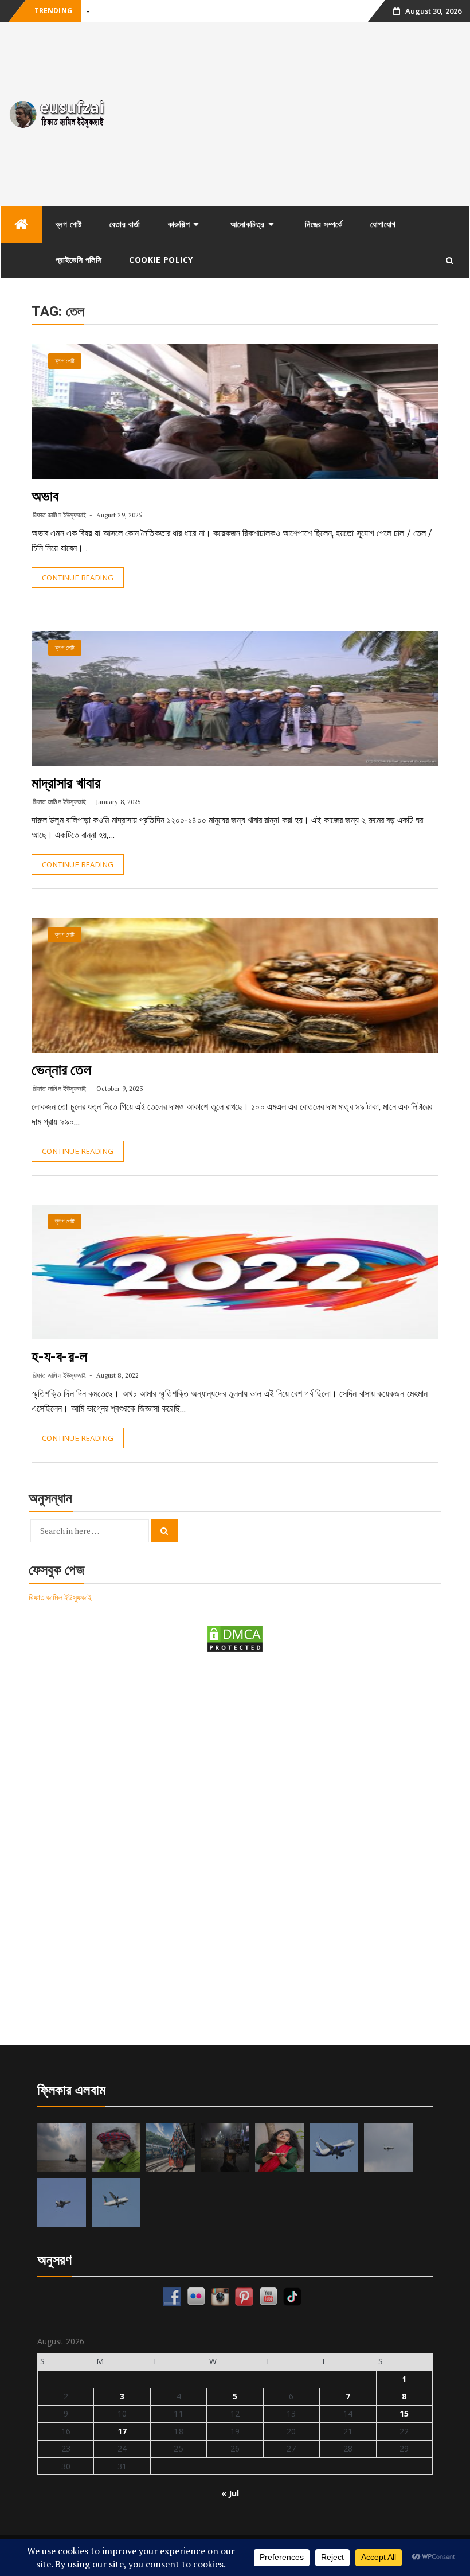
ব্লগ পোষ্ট (69, 224)
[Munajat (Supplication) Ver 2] (171, 2148)
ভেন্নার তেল (61, 1070)
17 (122, 2431)
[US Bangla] (116, 2202)
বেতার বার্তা (125, 224)
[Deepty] (279, 2148)
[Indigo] (334, 2148)
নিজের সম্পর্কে (324, 224)
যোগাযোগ (383, 224)
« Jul (230, 2493)
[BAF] (388, 2148)
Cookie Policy (161, 260)
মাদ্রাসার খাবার (66, 783)
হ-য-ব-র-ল (59, 1357)
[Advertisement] (294, 114)
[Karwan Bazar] (225, 2148)
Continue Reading (78, 578)
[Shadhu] (116, 2148)
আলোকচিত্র (248, 224)
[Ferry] (62, 2148)
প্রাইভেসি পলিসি (79, 260)
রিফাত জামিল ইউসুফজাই (59, 515)
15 (404, 2413)
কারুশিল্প (179, 224)
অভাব (45, 496)
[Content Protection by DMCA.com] (235, 1638)
